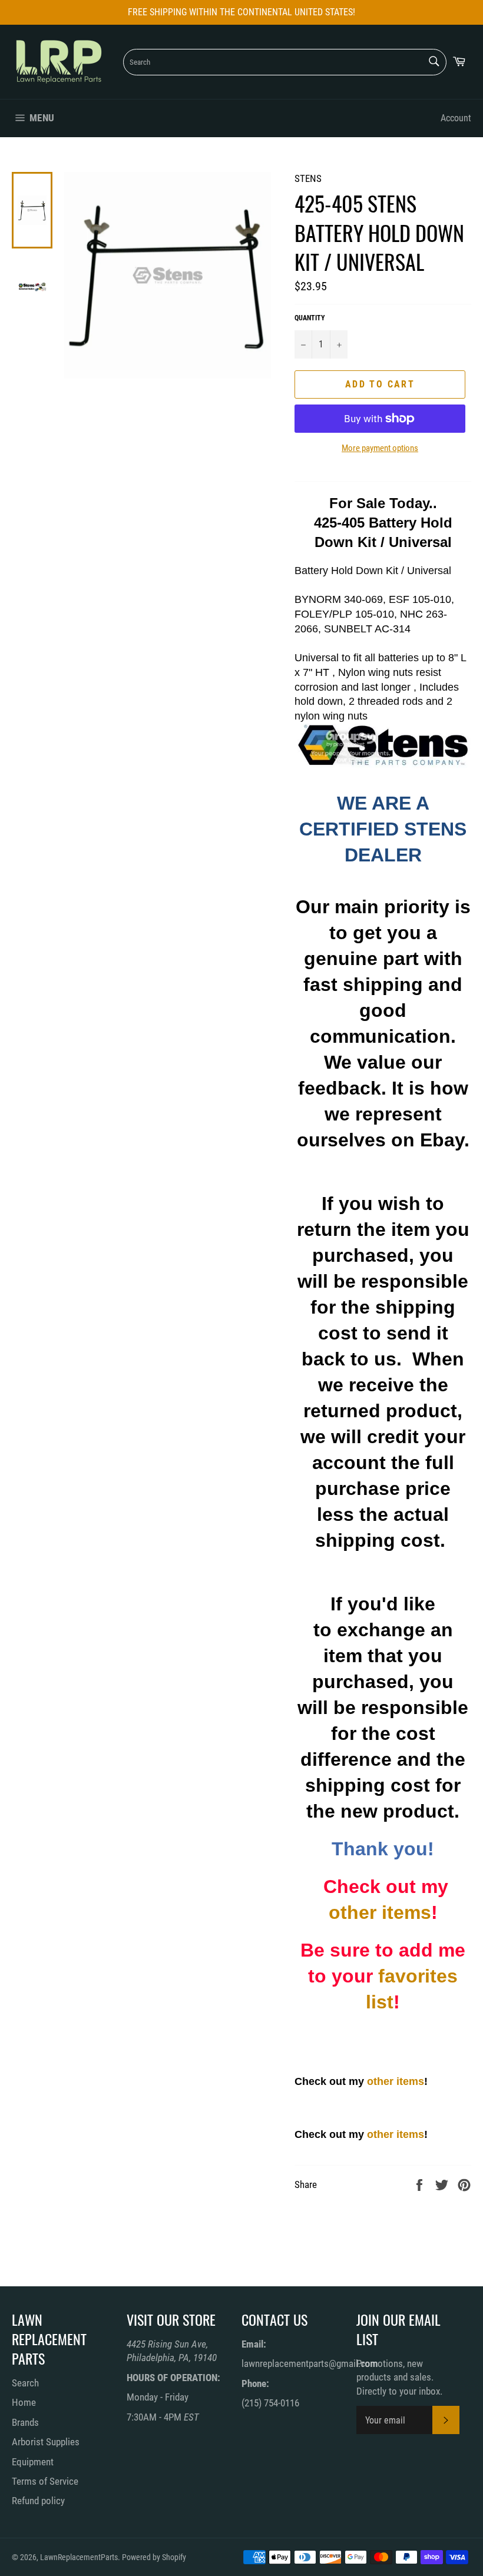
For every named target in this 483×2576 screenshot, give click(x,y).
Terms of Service (45, 2481)
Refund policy (38, 2501)
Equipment (33, 2462)
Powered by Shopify (154, 2557)
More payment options (380, 448)
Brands (25, 2422)
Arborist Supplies (46, 2442)
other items (380, 1912)
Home (24, 2402)
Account (456, 118)
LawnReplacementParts (79, 2557)
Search (25, 2383)
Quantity (310, 318)
